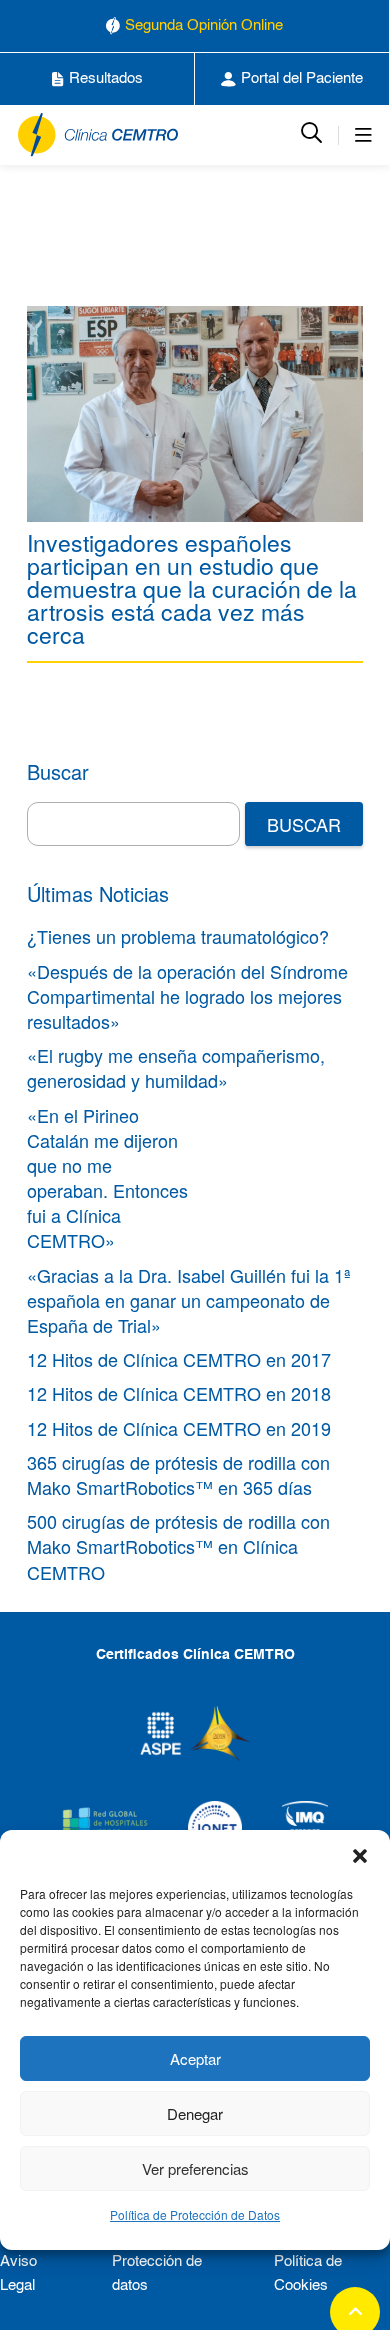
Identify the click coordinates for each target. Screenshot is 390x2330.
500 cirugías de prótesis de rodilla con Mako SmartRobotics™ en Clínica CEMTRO (178, 1546)
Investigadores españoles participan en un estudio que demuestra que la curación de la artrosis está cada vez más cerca (192, 588)
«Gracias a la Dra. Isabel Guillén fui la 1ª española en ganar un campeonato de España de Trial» (189, 1300)
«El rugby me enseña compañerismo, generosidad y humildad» (176, 1067)
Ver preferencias (195, 2168)
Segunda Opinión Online (204, 25)
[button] (360, 1855)
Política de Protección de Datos (195, 2214)
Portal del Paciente (302, 78)
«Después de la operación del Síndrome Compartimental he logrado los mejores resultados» (187, 996)
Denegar (195, 2113)
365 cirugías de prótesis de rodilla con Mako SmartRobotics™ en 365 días (178, 1474)
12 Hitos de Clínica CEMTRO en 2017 (179, 1359)
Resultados (106, 78)
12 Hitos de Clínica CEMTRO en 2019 (179, 1428)
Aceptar (195, 2058)
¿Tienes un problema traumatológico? (178, 936)
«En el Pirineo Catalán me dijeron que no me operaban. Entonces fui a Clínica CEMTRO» (107, 1178)
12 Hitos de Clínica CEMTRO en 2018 (179, 1393)
